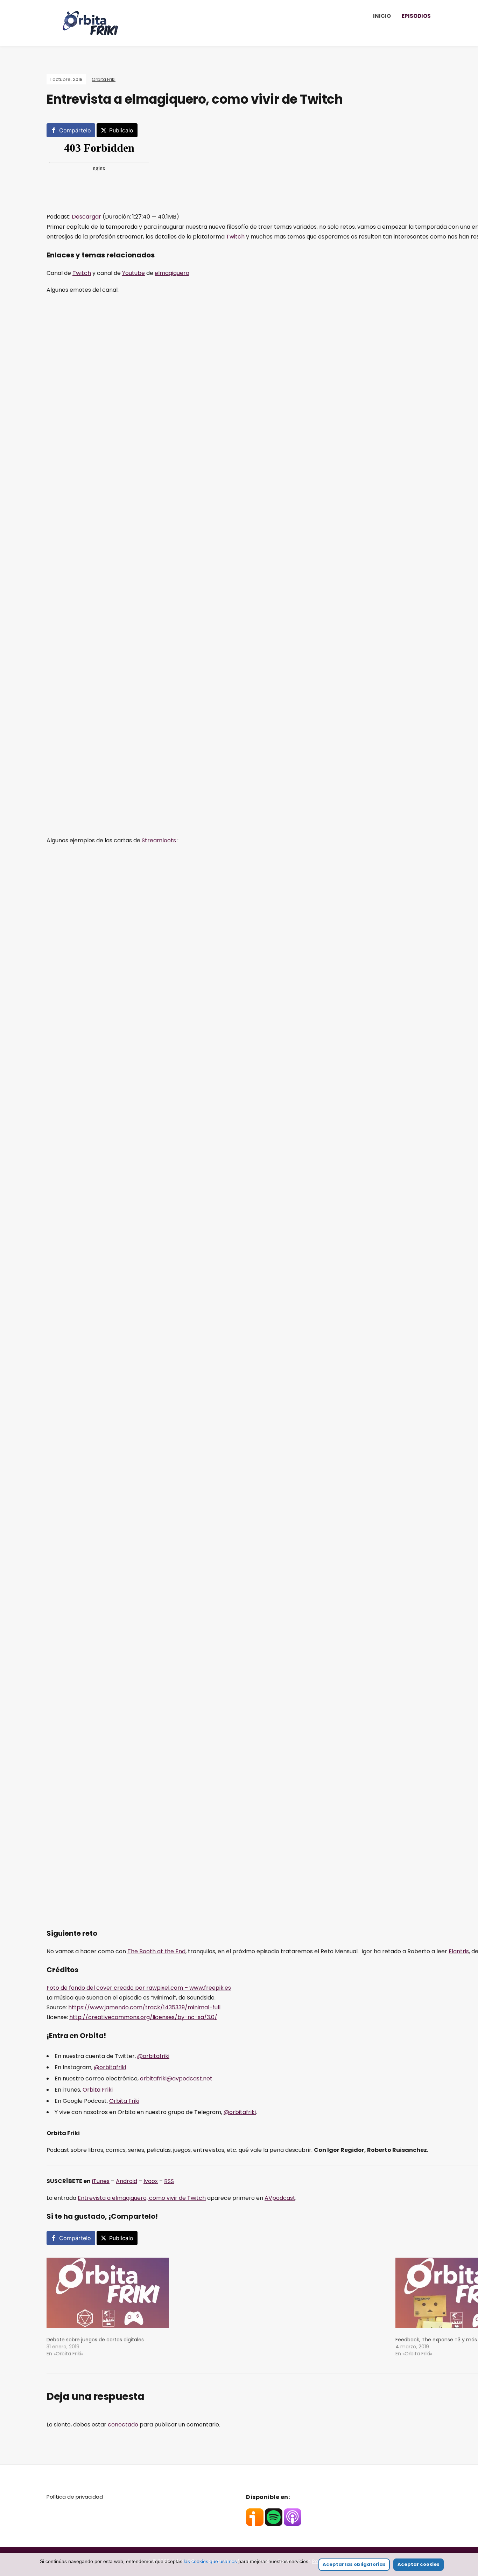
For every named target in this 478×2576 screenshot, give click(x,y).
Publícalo (121, 130)
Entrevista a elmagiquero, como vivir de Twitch (142, 2198)
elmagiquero (172, 273)
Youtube (133, 273)
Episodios (416, 16)
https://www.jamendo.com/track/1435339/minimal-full (144, 2007)
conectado (123, 2425)
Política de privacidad (75, 2497)
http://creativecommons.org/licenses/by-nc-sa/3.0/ (143, 2017)
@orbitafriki (153, 2056)
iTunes (101, 2181)
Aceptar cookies (419, 2564)
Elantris (459, 1951)
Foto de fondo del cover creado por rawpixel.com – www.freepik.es (139, 1988)
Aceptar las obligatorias (354, 2564)
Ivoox (151, 2181)
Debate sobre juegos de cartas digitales (95, 2340)
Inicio (382, 16)
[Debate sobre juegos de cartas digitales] (217, 2293)
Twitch (235, 237)
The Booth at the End (156, 1951)
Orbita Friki (104, 79)
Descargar (86, 217)
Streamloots (159, 840)
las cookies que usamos (210, 2561)
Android (126, 2181)
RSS (169, 2181)
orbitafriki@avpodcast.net (176, 2078)
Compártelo (75, 130)
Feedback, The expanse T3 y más (436, 2340)
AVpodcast (280, 2198)
